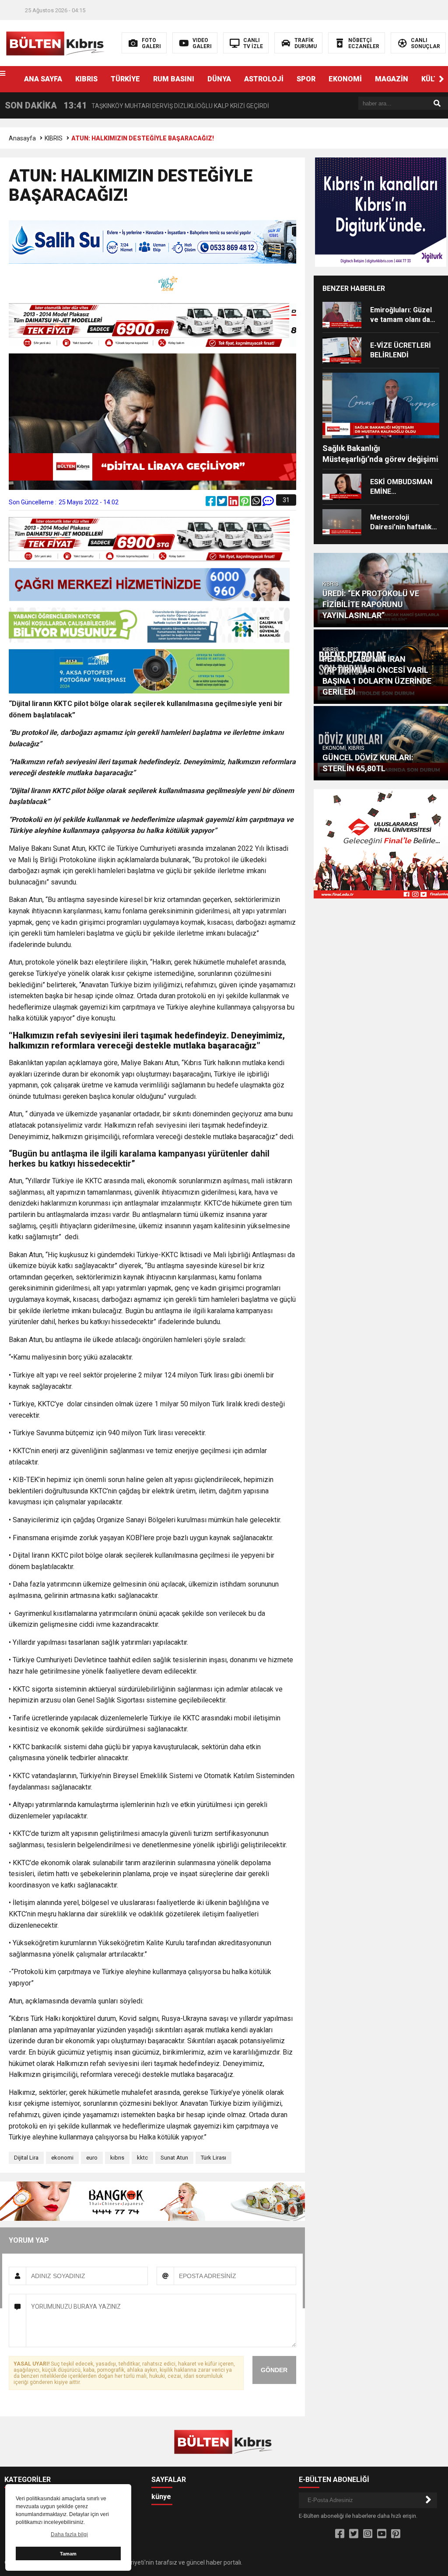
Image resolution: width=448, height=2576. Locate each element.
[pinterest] (245, 503)
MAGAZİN (392, 79)
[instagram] (368, 2534)
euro (92, 2158)
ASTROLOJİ (264, 79)
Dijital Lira (26, 2158)
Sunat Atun (174, 2158)
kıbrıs (117, 2158)
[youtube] (382, 2534)
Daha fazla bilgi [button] (69, 2534)
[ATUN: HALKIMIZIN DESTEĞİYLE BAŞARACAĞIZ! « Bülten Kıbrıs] (56, 42)
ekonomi (62, 2158)
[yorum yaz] (268, 503)
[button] (441, 79)
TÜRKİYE (125, 79)
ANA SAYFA (43, 79)
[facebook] (211, 503)
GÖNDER (274, 2370)
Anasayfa (22, 138)
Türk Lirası (213, 2158)
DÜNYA (219, 79)
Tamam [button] (68, 2554)
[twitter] (223, 503)
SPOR (306, 79)
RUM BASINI (174, 79)
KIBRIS (86, 79)
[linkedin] (234, 503)
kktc (142, 2158)
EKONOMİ (345, 79)
